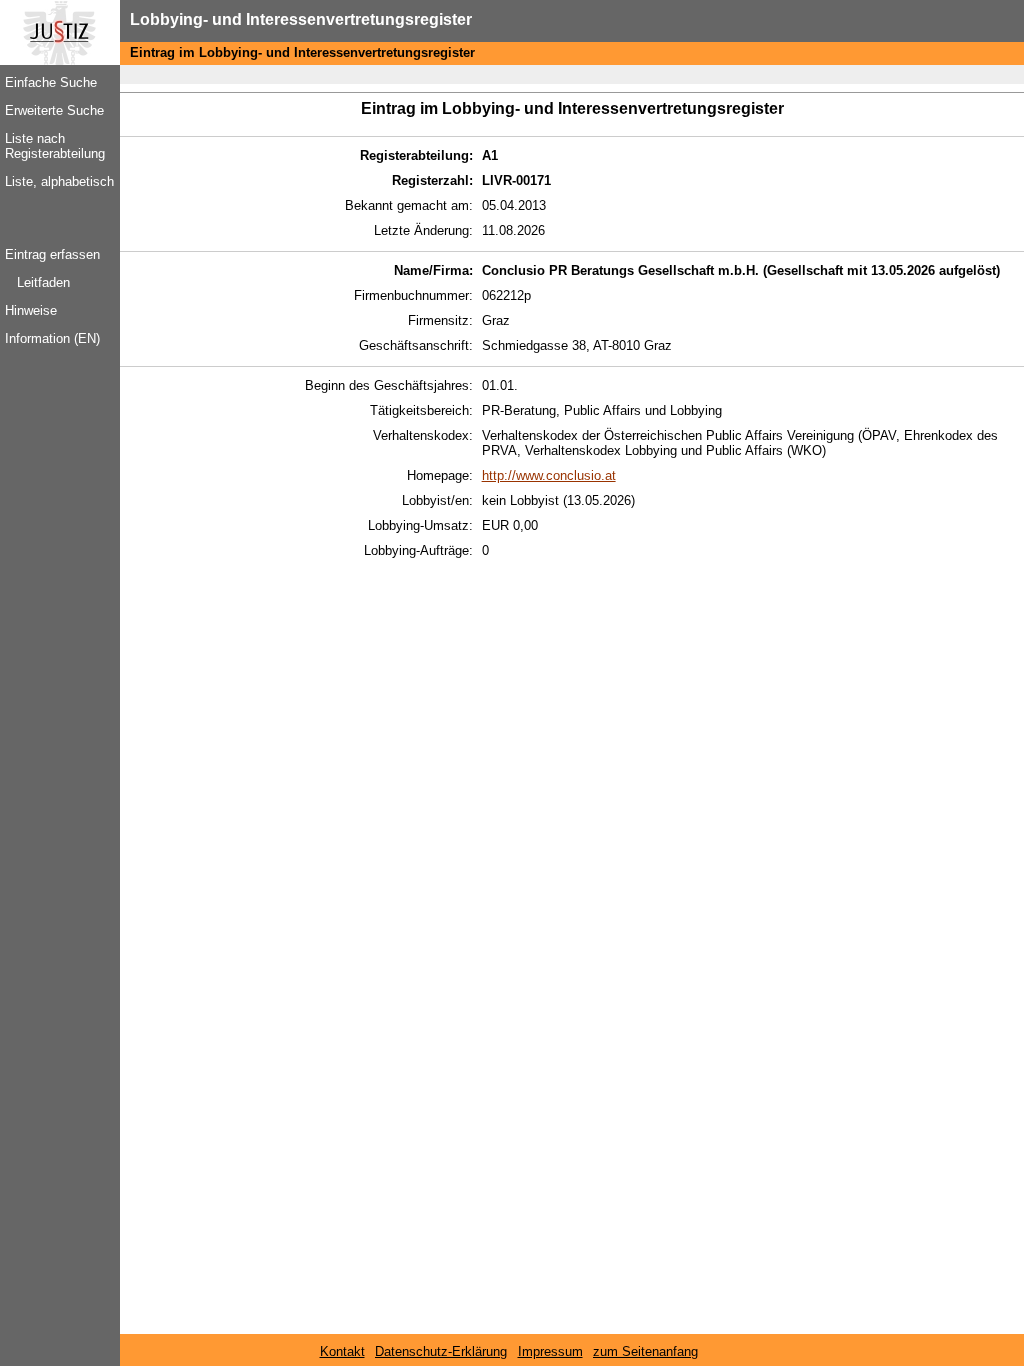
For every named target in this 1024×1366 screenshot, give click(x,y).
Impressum (550, 1351)
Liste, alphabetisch (59, 181)
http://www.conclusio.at (549, 475)
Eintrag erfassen (52, 254)
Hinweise (31, 310)
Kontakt (342, 1351)
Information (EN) (52, 338)
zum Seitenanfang (645, 1351)
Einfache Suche (51, 82)
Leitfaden (43, 282)
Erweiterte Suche (54, 110)
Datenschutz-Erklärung (441, 1351)
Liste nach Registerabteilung (55, 146)
